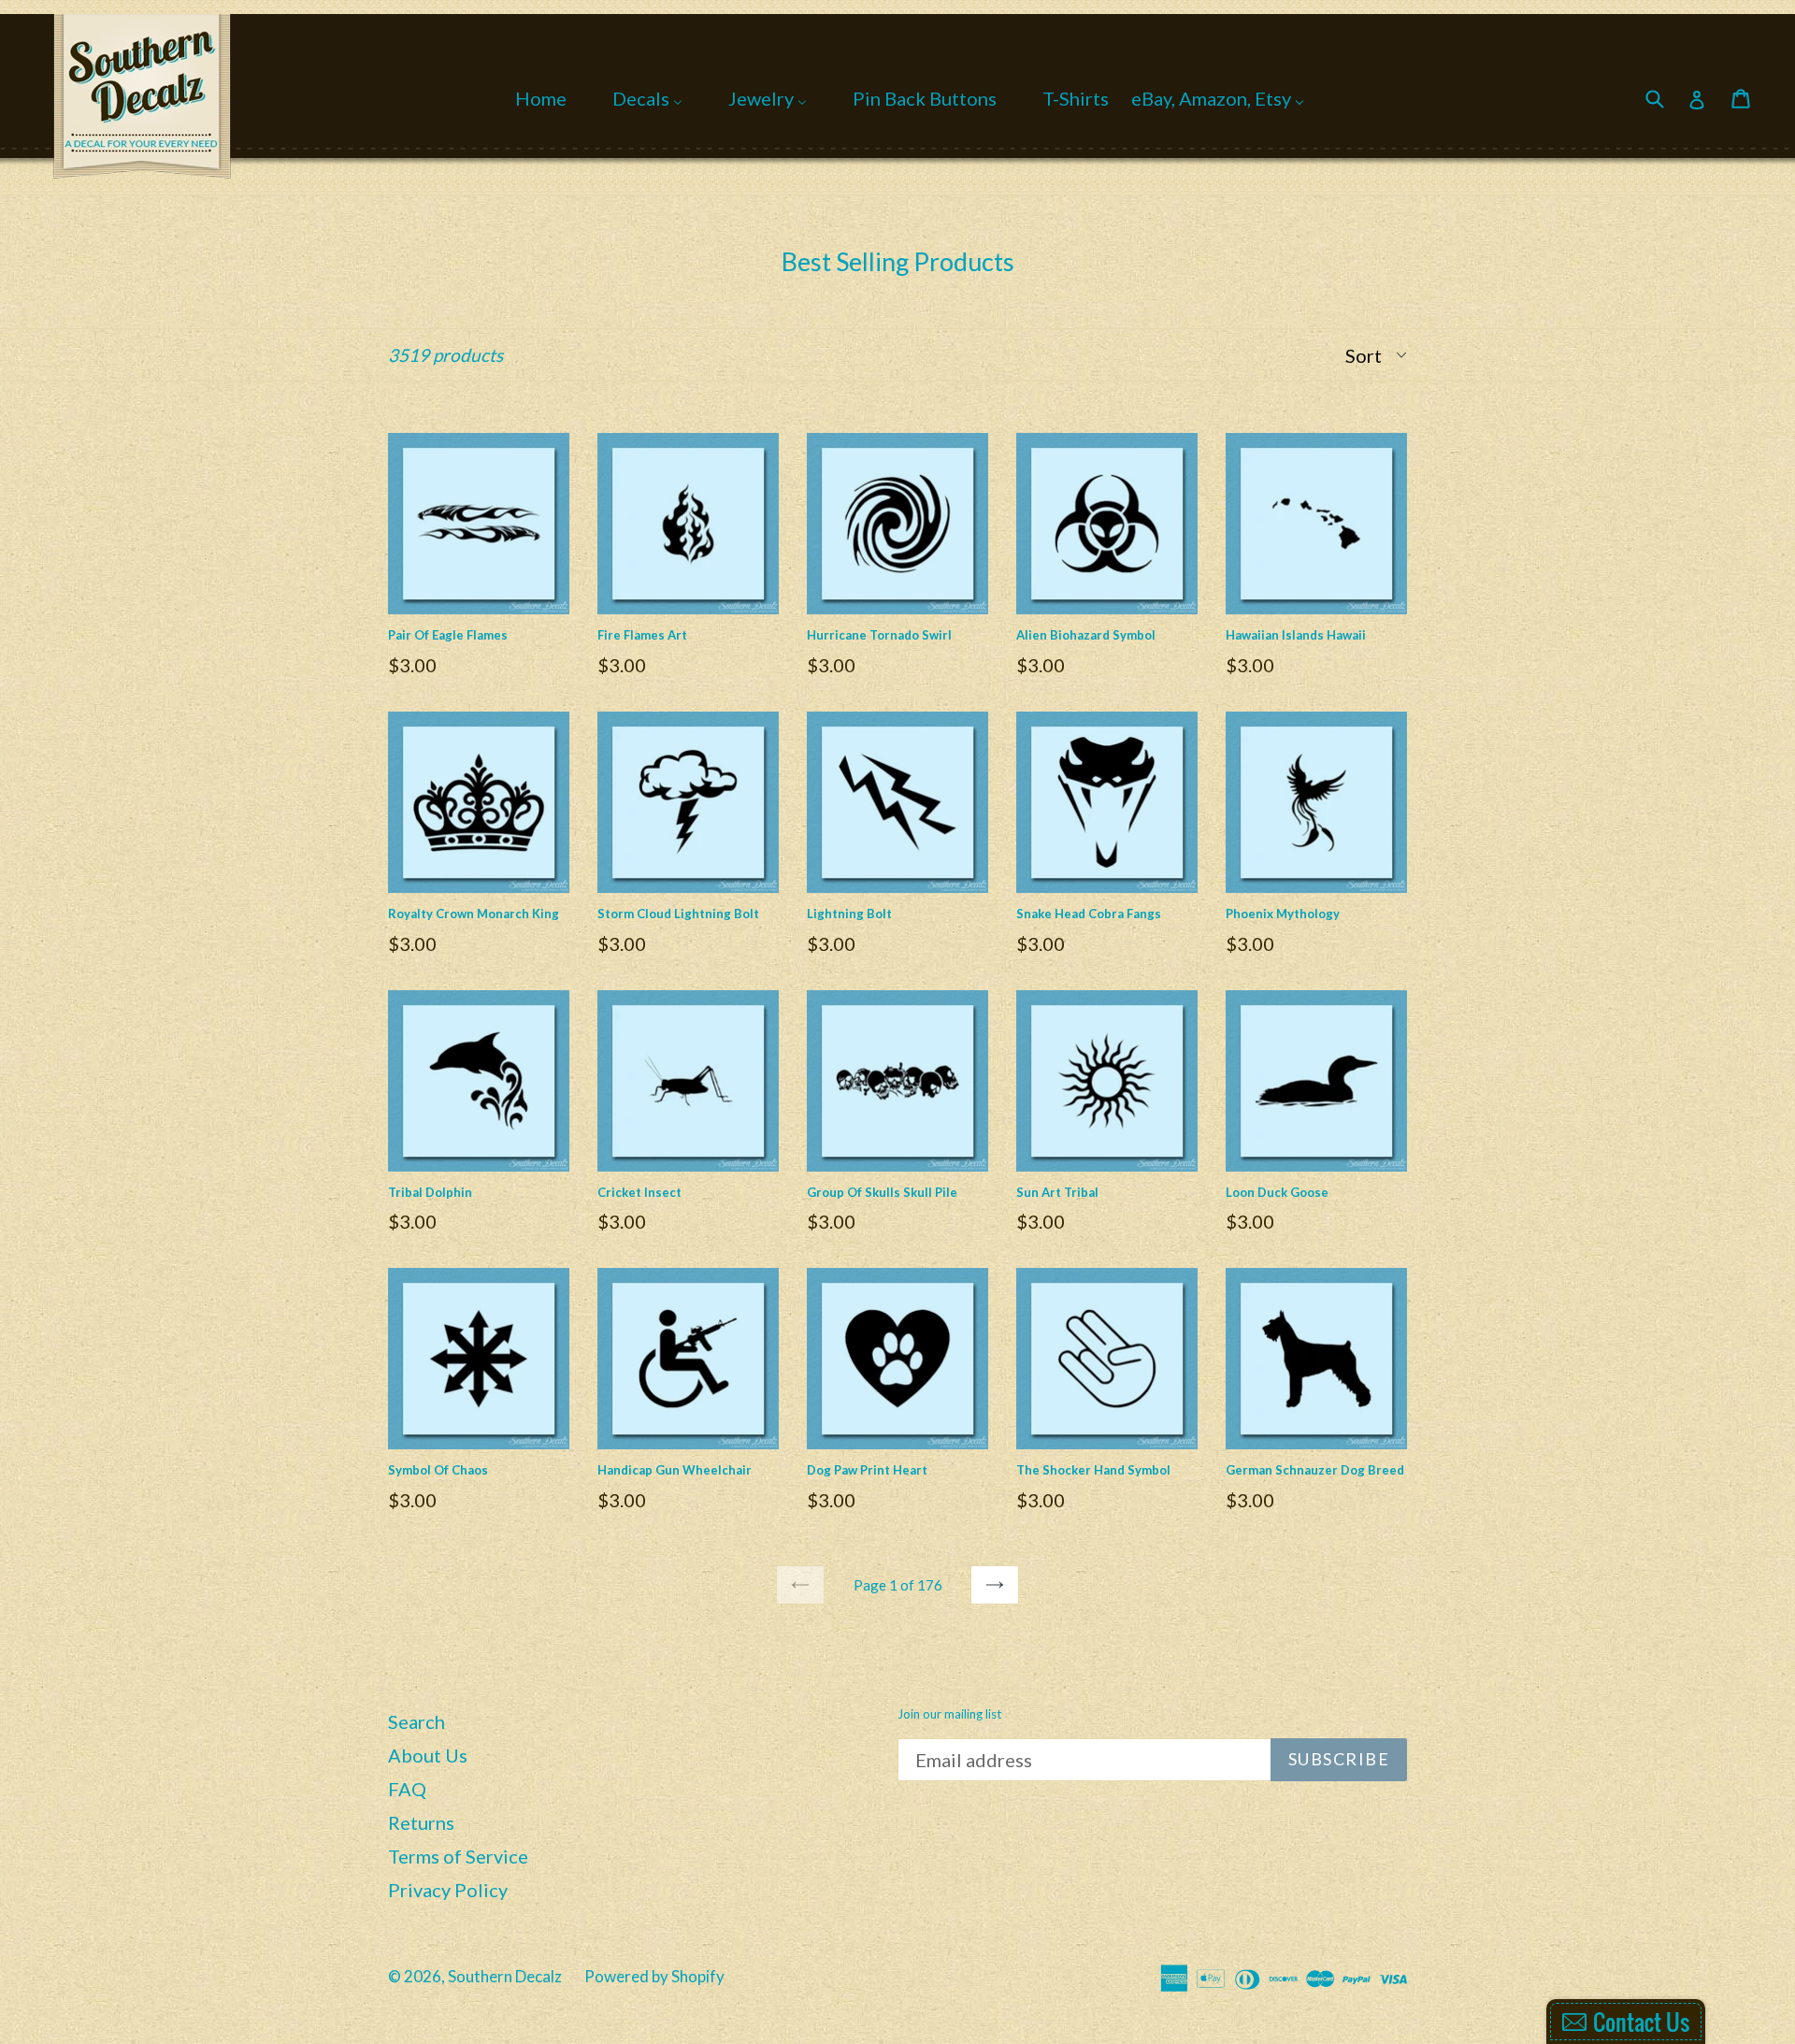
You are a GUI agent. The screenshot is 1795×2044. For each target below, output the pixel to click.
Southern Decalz (505, 1976)
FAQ (407, 1789)
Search (416, 1721)
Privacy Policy (448, 1890)
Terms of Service (458, 1856)
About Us (428, 1755)
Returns (421, 1822)
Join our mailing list (949, 1714)
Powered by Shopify (654, 1976)
